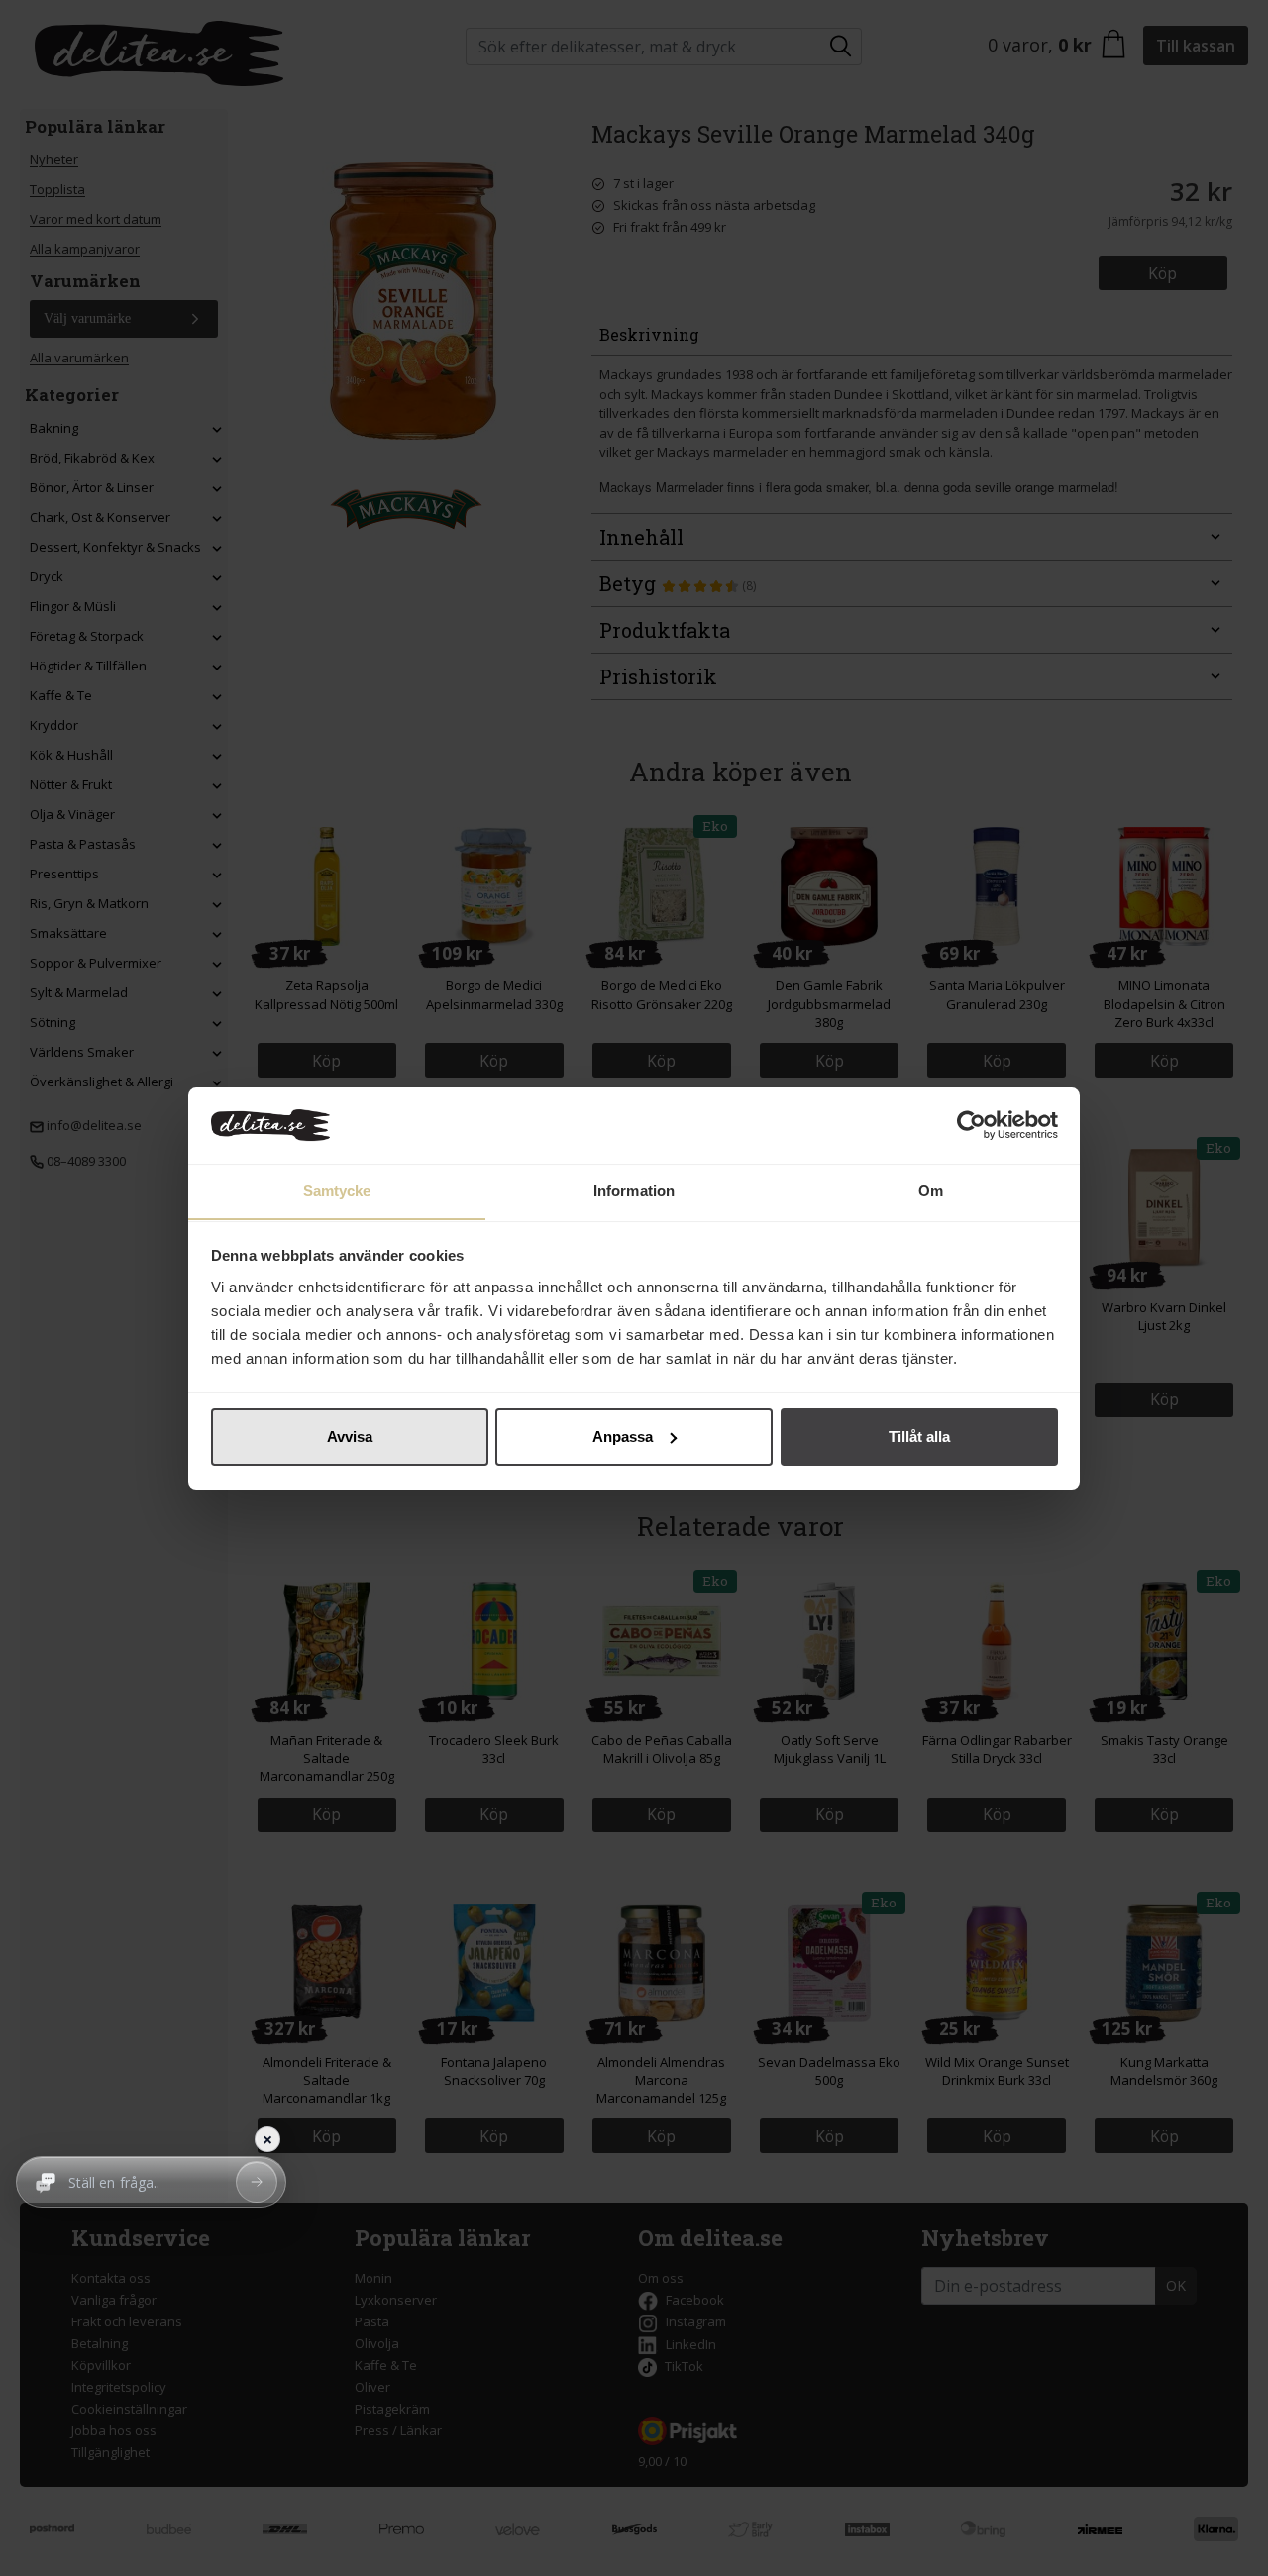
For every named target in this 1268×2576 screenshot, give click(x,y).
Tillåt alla (919, 1437)
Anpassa (623, 1437)
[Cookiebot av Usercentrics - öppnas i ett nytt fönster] (971, 1125)
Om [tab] (931, 1190)
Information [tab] (634, 1190)
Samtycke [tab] (337, 1190)
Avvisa (350, 1437)
